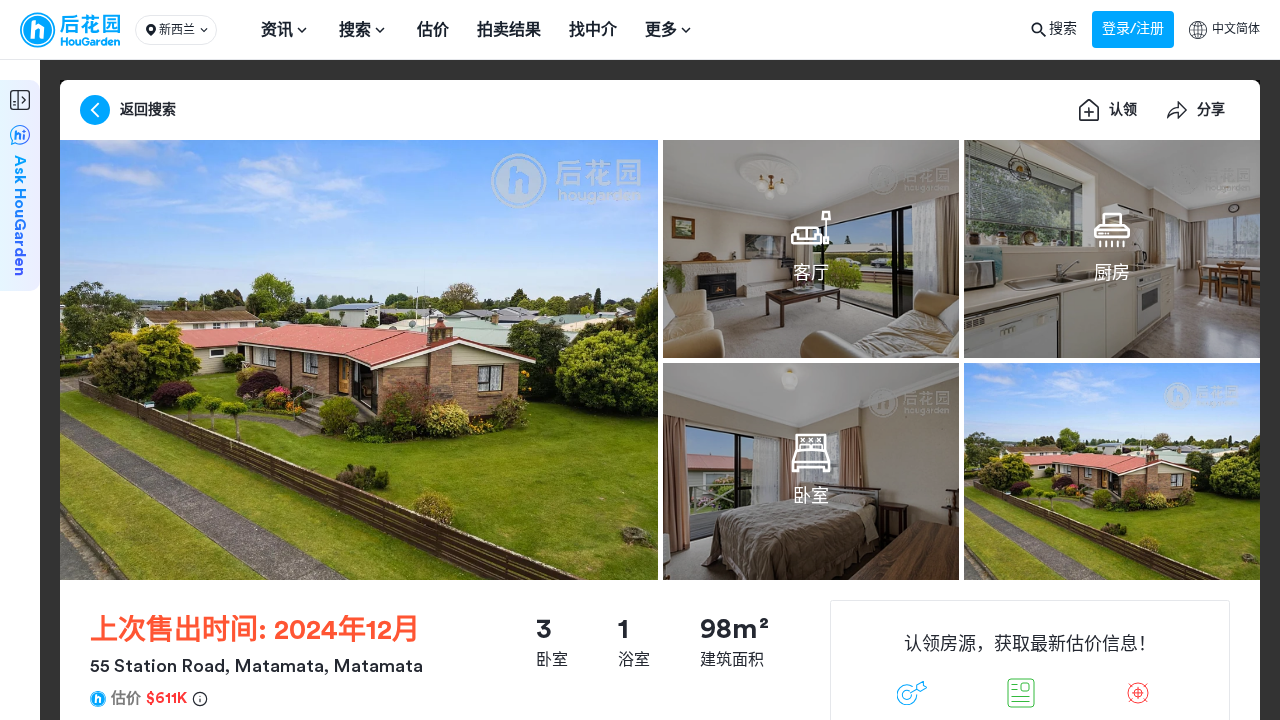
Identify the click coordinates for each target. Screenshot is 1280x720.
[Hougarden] (70, 30)
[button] (176, 30)
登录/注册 (1133, 29)
